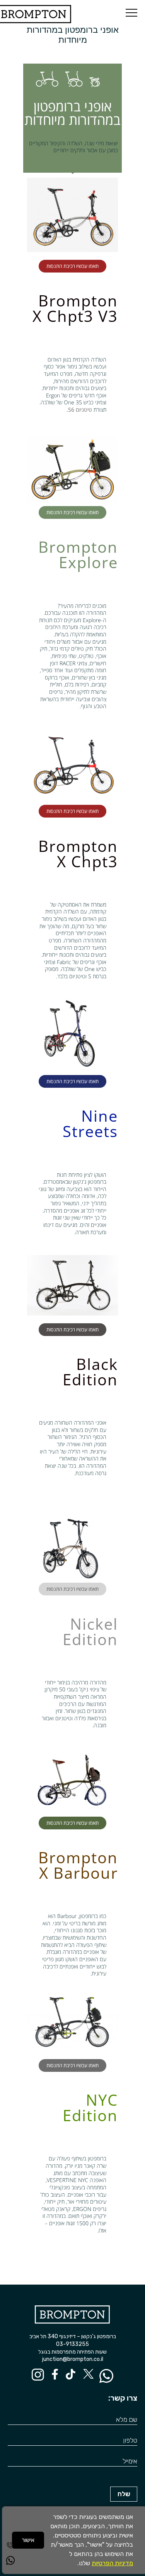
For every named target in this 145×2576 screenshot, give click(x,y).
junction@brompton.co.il (73, 2359)
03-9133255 (72, 2344)
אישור (28, 2540)
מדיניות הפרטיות (112, 2563)
